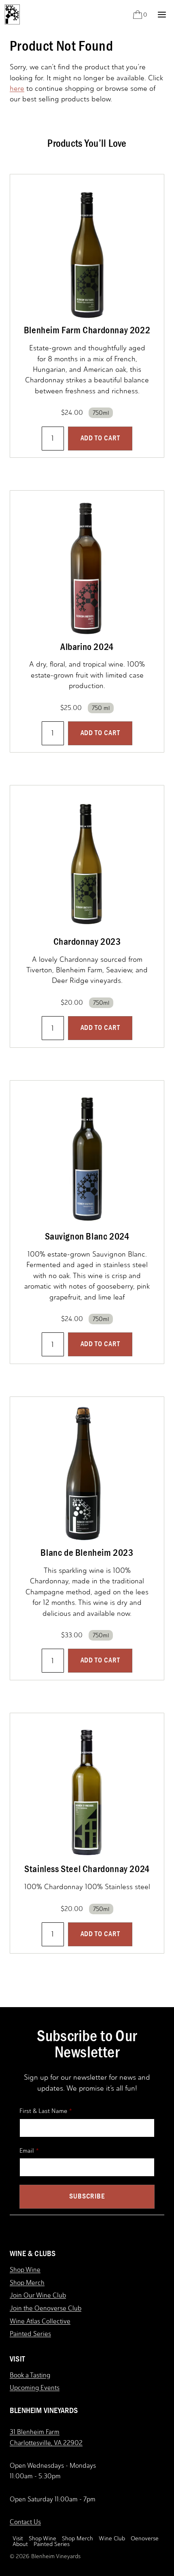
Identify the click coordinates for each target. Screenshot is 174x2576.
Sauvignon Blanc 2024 (87, 1236)
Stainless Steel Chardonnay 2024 (87, 1869)
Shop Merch (27, 2283)
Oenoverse (145, 2539)
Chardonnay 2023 (87, 942)
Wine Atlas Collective (40, 2321)
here (17, 88)
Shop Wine (25, 2270)
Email (27, 2151)
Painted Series (30, 2334)
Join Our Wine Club (38, 2295)
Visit (18, 2539)
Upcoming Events (35, 2388)
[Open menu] (162, 14)
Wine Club (112, 2539)
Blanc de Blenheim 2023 (87, 1553)
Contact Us (25, 2522)
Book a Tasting (30, 2375)
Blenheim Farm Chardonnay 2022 (87, 330)
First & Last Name (43, 2111)
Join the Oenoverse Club (46, 2308)
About (20, 2544)
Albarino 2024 (87, 647)
